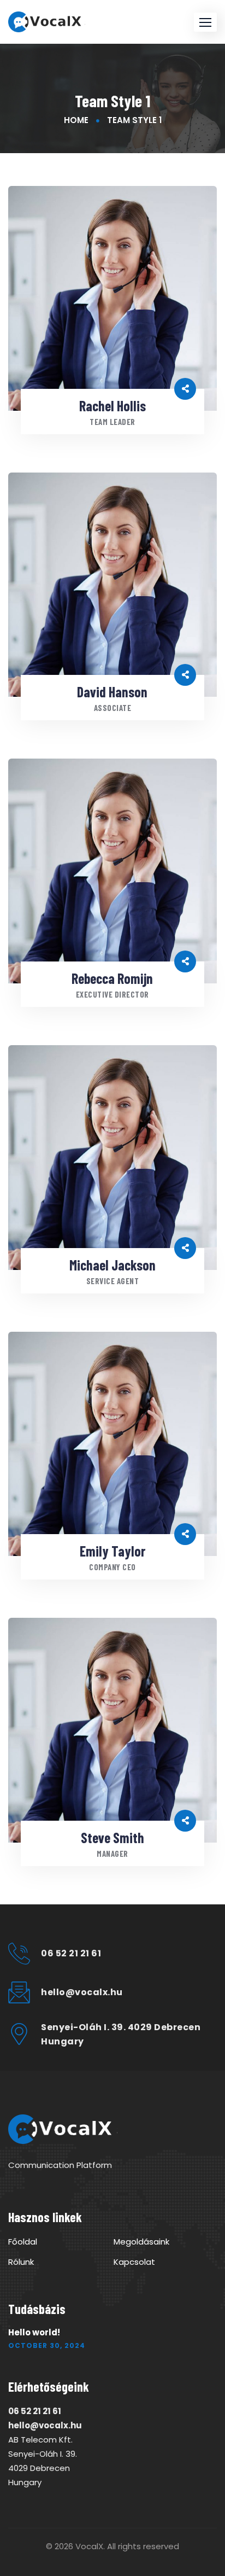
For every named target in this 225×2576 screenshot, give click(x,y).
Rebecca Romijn (112, 978)
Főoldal (23, 2242)
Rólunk (21, 2262)
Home (76, 120)
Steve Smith (112, 1837)
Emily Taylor (112, 1551)
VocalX (89, 2546)
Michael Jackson (112, 1265)
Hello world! (34, 2332)
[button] (205, 22)
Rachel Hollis (112, 406)
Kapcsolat (134, 2262)
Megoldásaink (141, 2242)
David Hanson (112, 692)
